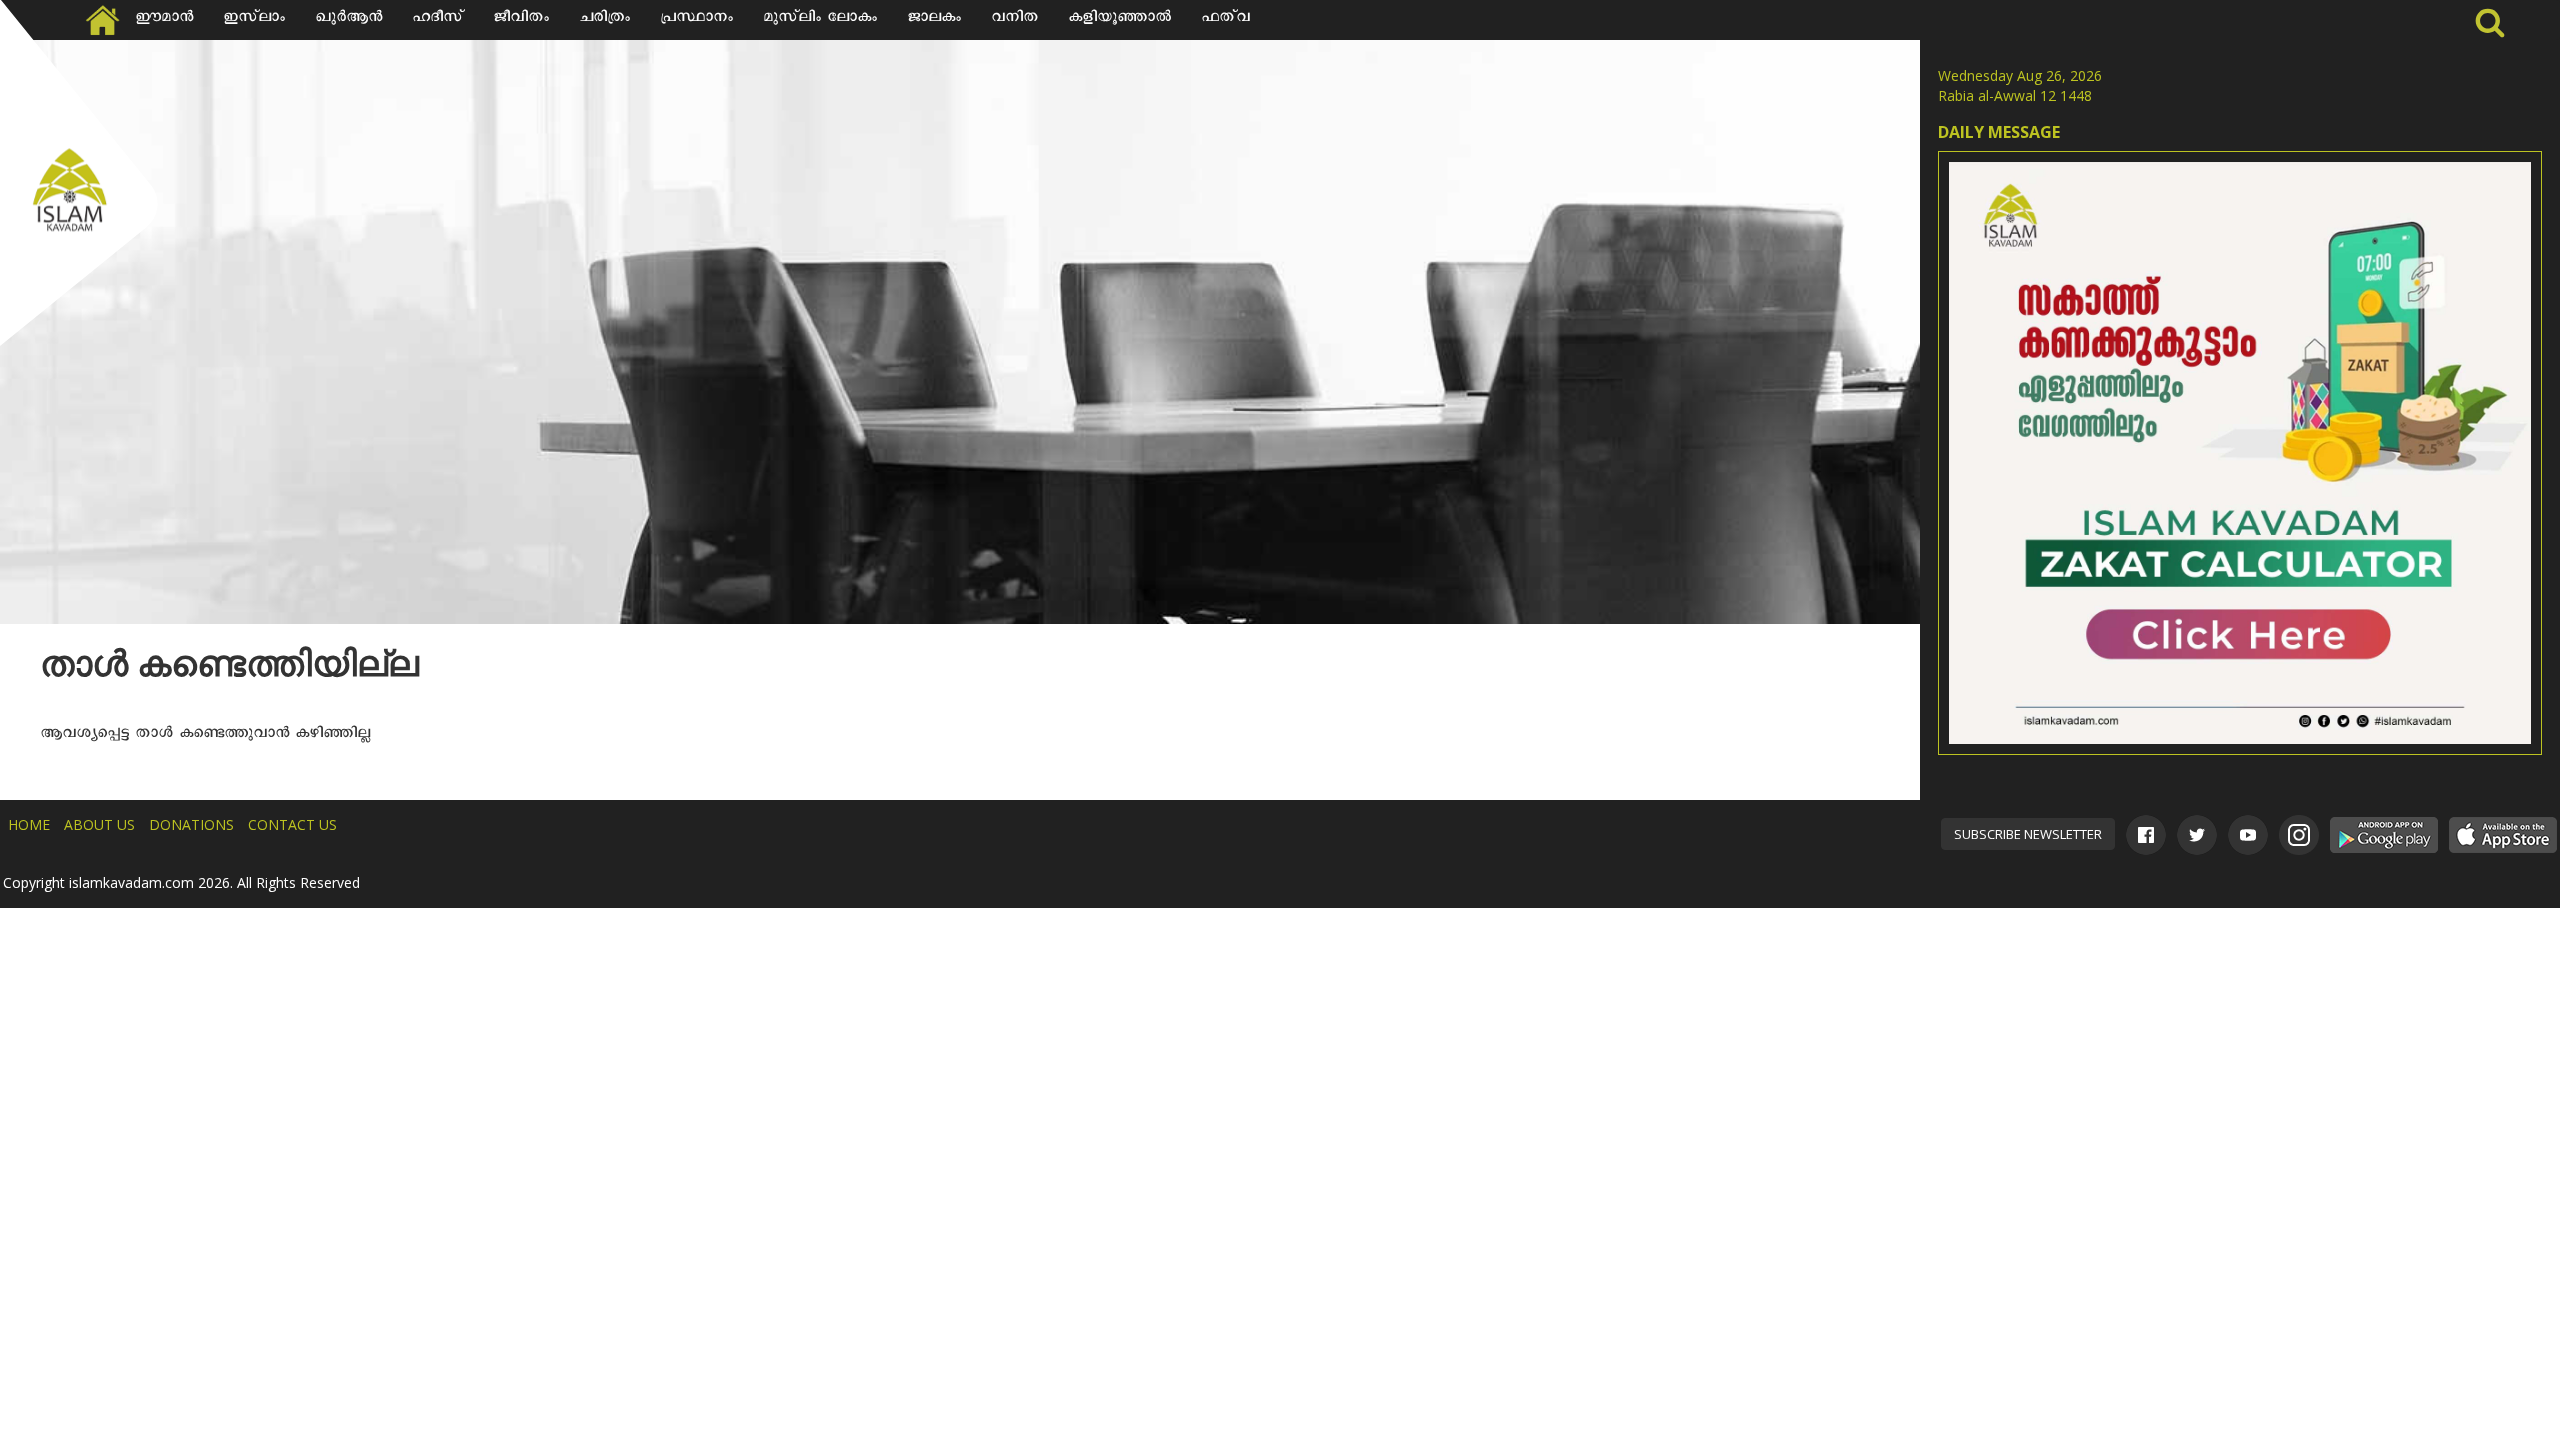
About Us (99, 824)
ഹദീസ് (437, 20)
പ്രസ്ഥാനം (696, 20)
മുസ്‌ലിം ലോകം (820, 20)
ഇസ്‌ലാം (254, 20)
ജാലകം (934, 20)
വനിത (1014, 20)
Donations (191, 824)
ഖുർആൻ (348, 20)
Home (29, 824)
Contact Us (292, 824)
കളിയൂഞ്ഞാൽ (1119, 20)
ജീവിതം (521, 20)
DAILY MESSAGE (1999, 132)
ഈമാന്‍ (164, 20)
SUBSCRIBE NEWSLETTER (2028, 834)
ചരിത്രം (604, 20)
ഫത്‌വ (1225, 20)
